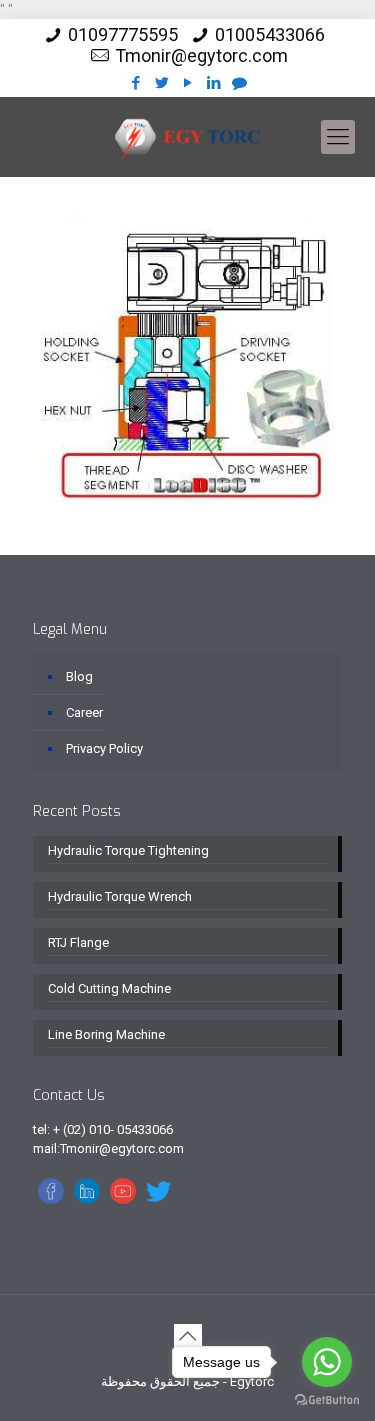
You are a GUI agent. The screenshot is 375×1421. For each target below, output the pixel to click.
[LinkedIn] (213, 83)
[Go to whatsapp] (327, 1362)
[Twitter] (161, 83)
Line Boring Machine (106, 1034)
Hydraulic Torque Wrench (120, 896)
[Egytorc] (187, 137)
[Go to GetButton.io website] (327, 1400)
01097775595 (123, 34)
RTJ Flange (78, 942)
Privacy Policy (104, 748)
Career (84, 712)
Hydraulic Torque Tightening (128, 850)
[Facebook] (135, 83)
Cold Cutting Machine (109, 988)
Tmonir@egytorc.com (201, 55)
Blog (79, 676)
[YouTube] (187, 83)
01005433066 (270, 34)
